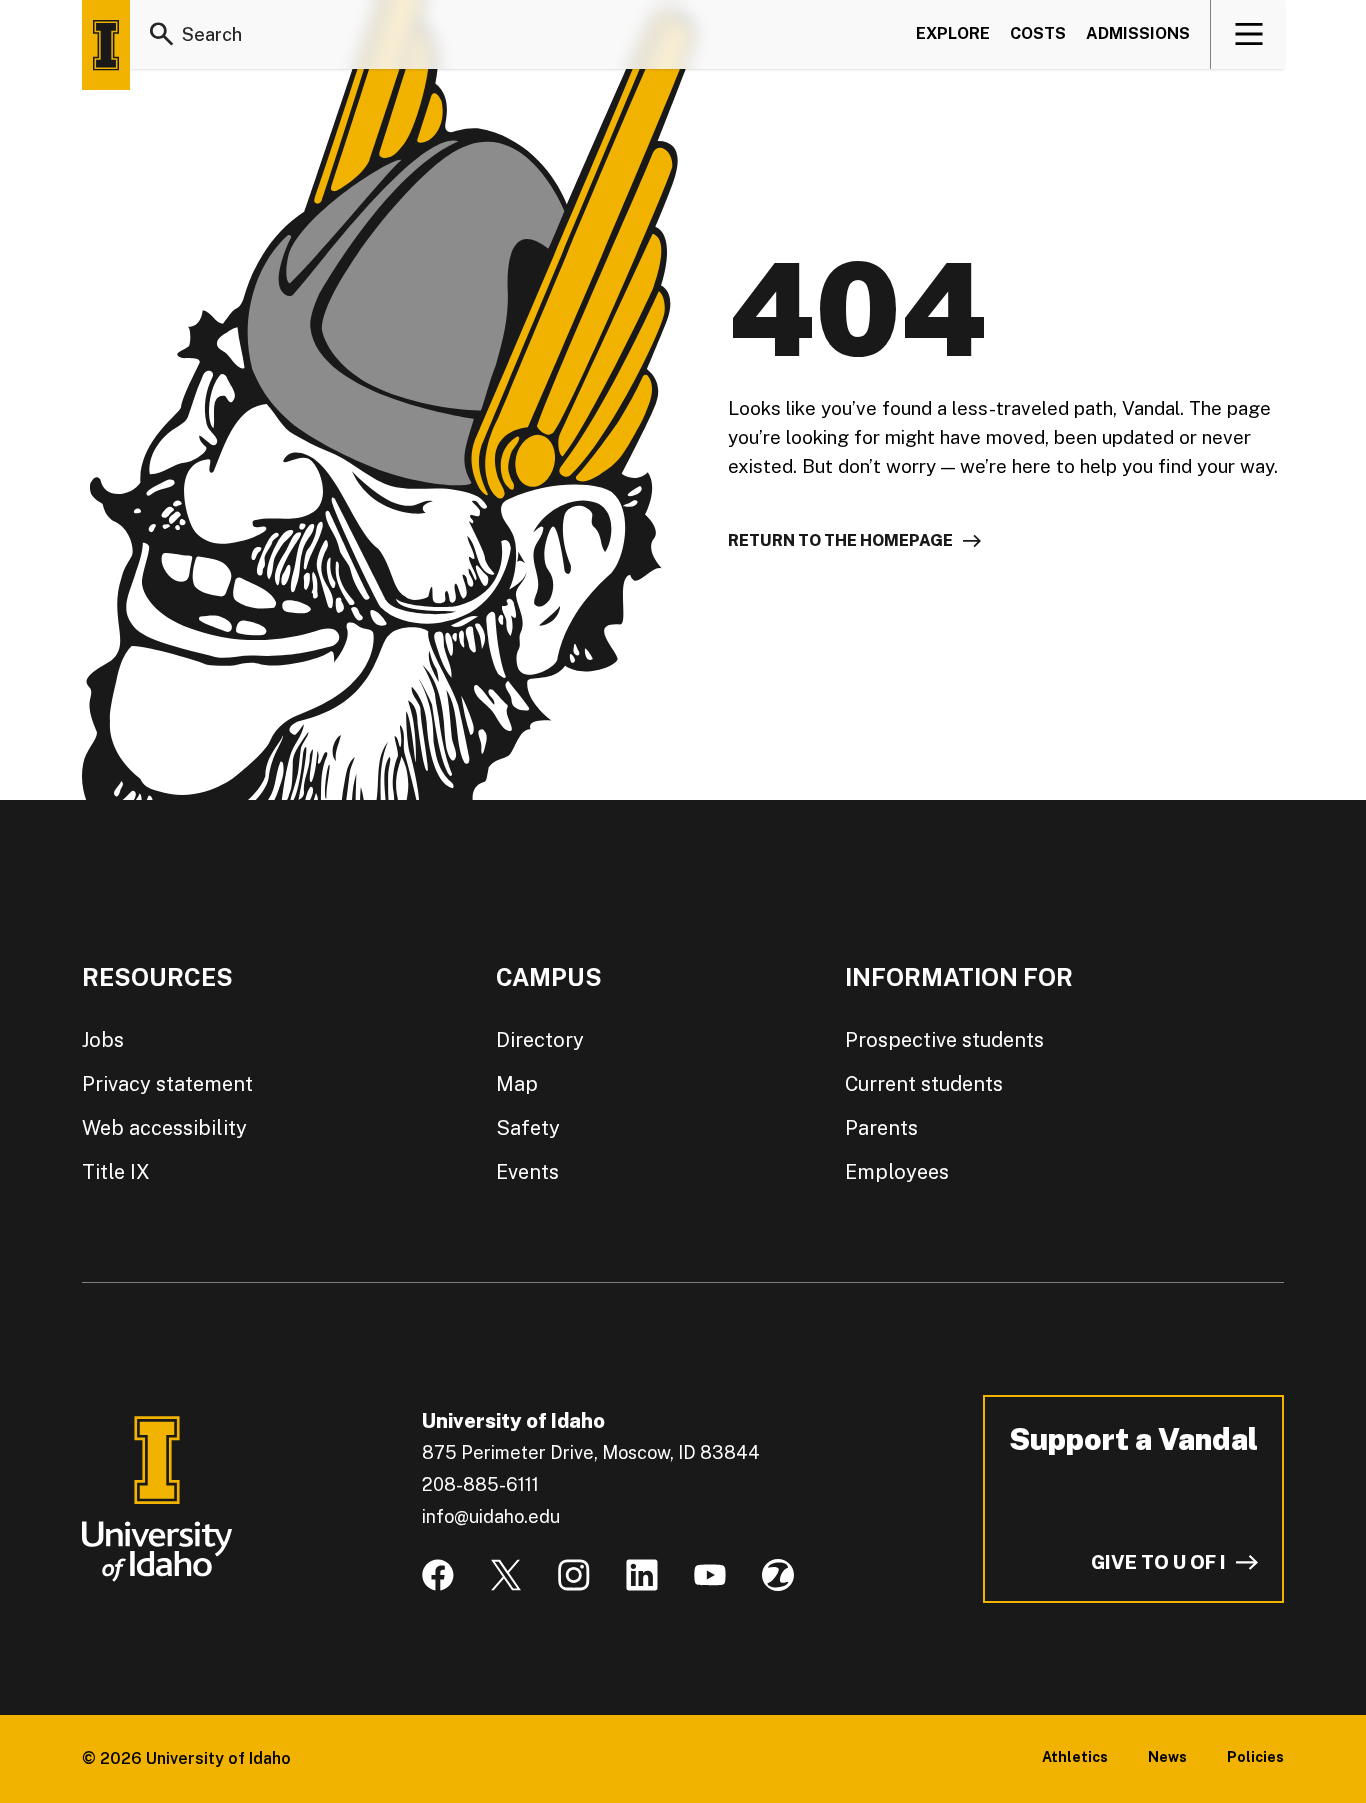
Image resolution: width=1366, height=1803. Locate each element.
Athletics (1075, 1757)
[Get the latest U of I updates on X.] (506, 1575)
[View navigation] (1248, 34)
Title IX (116, 1172)
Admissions (1138, 33)
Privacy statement (167, 1084)
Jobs (103, 1040)
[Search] (162, 34)
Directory (540, 1040)
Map (517, 1084)
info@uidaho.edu (491, 1516)
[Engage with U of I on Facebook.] (438, 1575)
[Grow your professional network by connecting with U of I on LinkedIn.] (642, 1575)
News (1167, 1757)
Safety (528, 1128)
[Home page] (106, 45)
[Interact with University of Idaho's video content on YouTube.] (710, 1575)
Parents (881, 1128)
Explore (953, 33)
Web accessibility (164, 1128)
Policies (1255, 1757)
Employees (897, 1172)
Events (527, 1172)
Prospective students (944, 1040)
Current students (924, 1084)
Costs (1038, 33)
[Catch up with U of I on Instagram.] (574, 1575)
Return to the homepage (840, 540)
